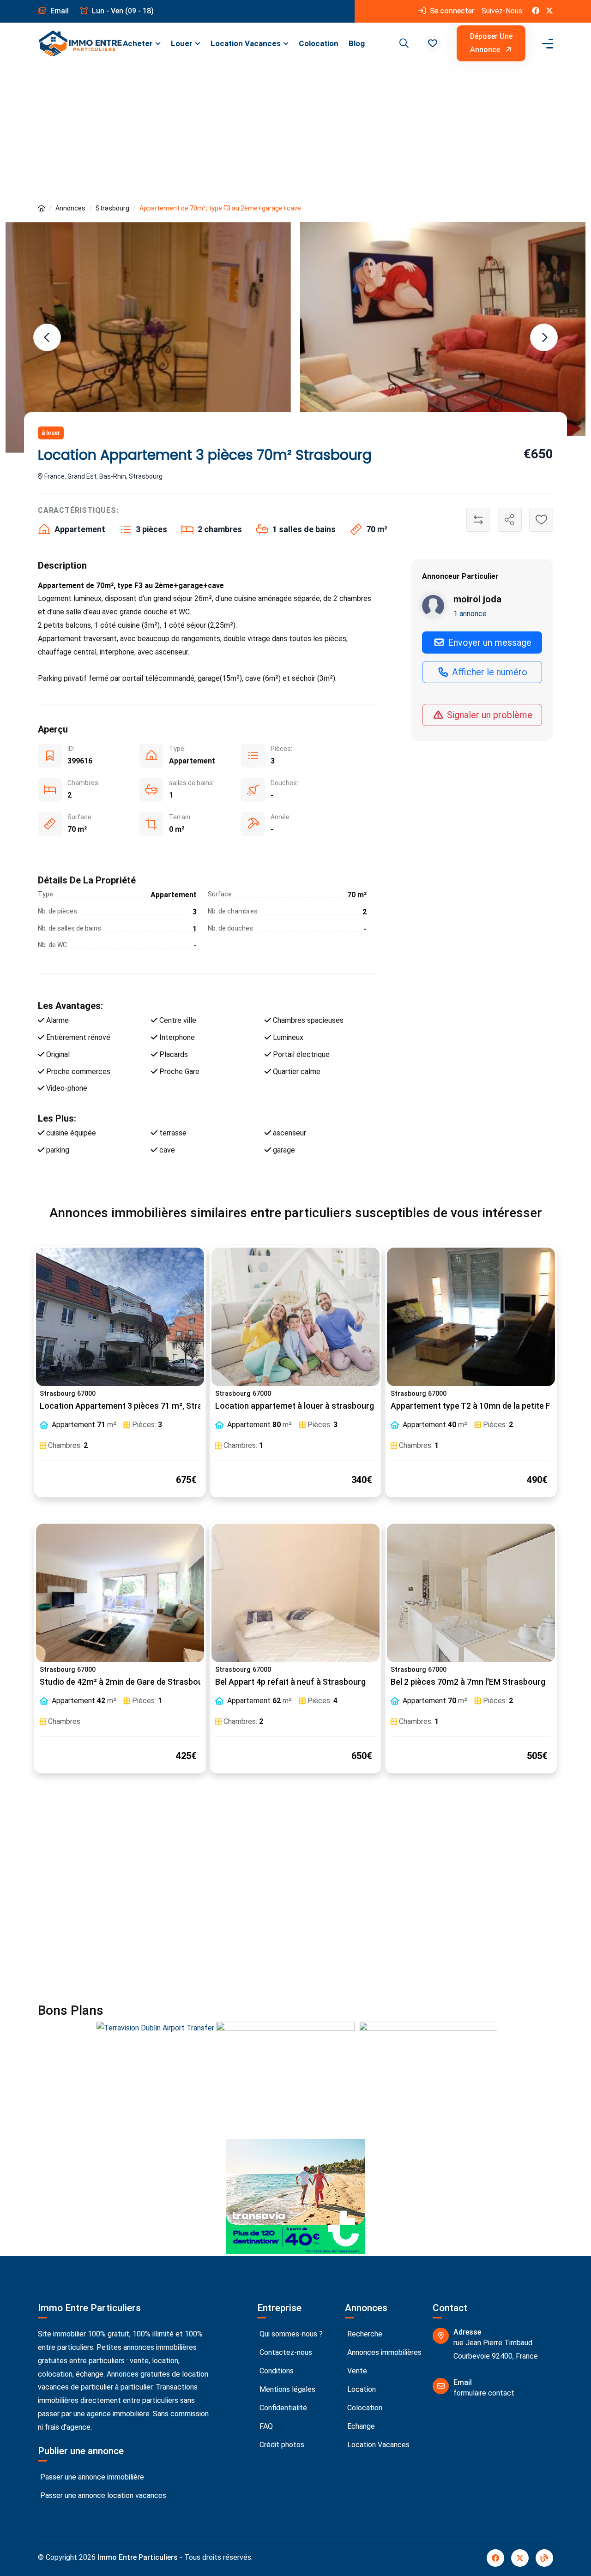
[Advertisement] (295, 133)
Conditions (276, 2371)
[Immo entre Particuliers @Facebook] (536, 11)
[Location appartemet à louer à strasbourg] (295, 1317)
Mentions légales (286, 2389)
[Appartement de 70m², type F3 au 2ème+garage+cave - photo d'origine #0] (148, 337)
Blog (357, 43)
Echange (360, 2426)
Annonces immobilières (383, 2352)
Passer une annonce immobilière (91, 2477)
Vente (356, 2371)
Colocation (319, 43)
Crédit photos (281, 2445)
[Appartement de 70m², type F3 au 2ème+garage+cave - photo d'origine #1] (443, 329)
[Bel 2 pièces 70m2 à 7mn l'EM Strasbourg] (471, 1593)
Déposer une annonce (491, 43)
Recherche (364, 2334)
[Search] (403, 43)
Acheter (138, 43)
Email (59, 11)
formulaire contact (484, 2393)
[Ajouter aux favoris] (541, 520)
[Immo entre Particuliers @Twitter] (549, 11)
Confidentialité (282, 2408)
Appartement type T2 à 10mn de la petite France (481, 1406)
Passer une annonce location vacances (102, 2495)
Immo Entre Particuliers (138, 2557)
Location (361, 2389)
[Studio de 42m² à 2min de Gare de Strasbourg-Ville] (120, 1593)
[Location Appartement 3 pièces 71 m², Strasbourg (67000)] (120, 1317)
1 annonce (470, 613)
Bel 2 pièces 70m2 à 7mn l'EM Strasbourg (468, 1682)
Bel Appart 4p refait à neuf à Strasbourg (290, 1682)
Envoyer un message (488, 642)
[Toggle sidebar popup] (546, 44)
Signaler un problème (488, 715)
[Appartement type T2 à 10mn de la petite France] (471, 1317)
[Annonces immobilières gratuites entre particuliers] (42, 208)
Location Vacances (246, 43)
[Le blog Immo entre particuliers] (544, 2558)
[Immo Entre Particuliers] (80, 43)
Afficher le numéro (488, 672)
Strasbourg (112, 208)
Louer (182, 43)
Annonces (70, 208)
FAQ (265, 2426)
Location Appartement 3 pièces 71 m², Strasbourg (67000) (150, 1406)
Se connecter (451, 11)
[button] (433, 43)
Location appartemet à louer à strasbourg (295, 1406)
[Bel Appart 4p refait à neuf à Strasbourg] (295, 1593)
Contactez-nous (285, 2352)
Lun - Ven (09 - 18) (122, 11)
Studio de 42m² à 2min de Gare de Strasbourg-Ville (134, 1682)
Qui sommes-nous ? (290, 2334)
